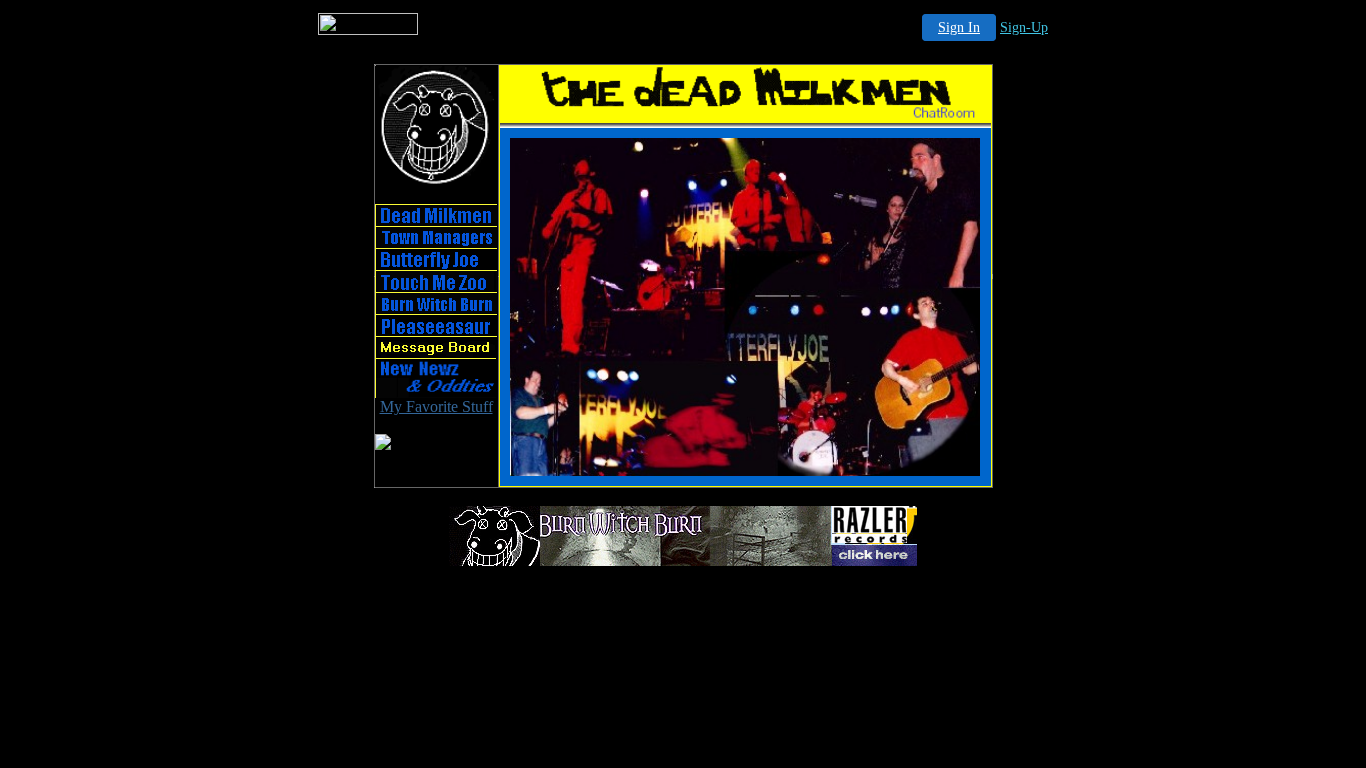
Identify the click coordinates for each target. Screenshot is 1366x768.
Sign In (959, 27)
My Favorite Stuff (436, 406)
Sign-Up (1024, 27)
